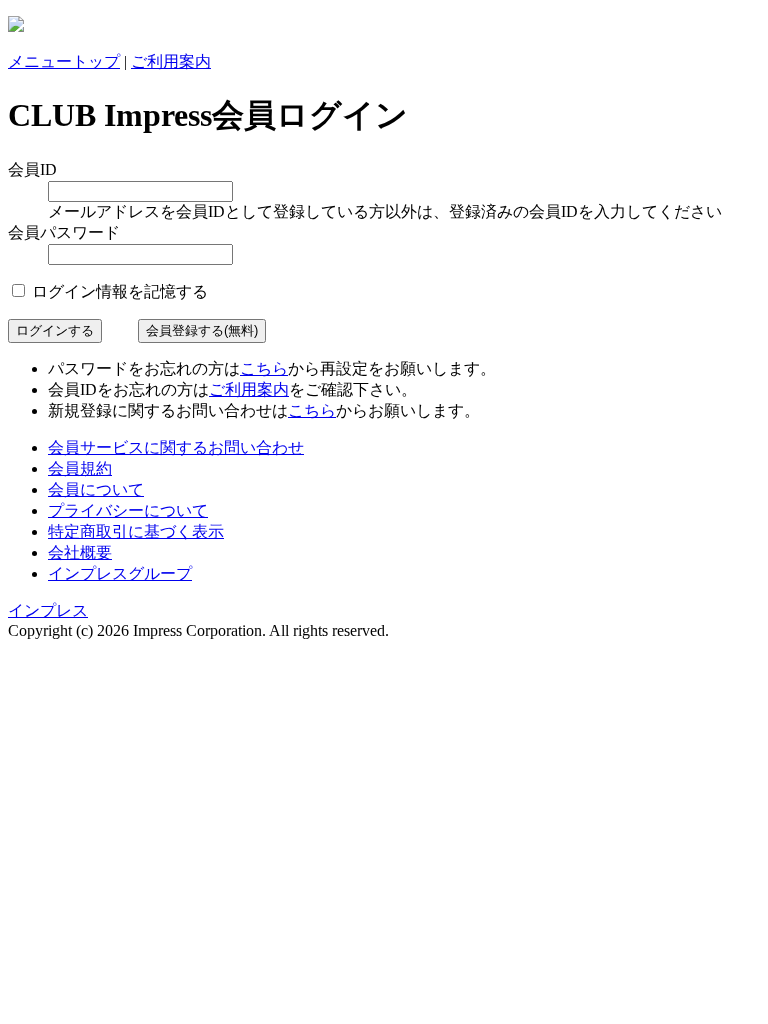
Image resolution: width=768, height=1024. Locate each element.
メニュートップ (64, 61)
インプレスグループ (120, 573)
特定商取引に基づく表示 (136, 531)
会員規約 (80, 468)
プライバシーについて (128, 510)
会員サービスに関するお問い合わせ (176, 447)
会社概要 (80, 552)
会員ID (32, 169)
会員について (96, 489)
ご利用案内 (171, 61)
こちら (264, 368)
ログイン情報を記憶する (118, 291)
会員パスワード (64, 232)
